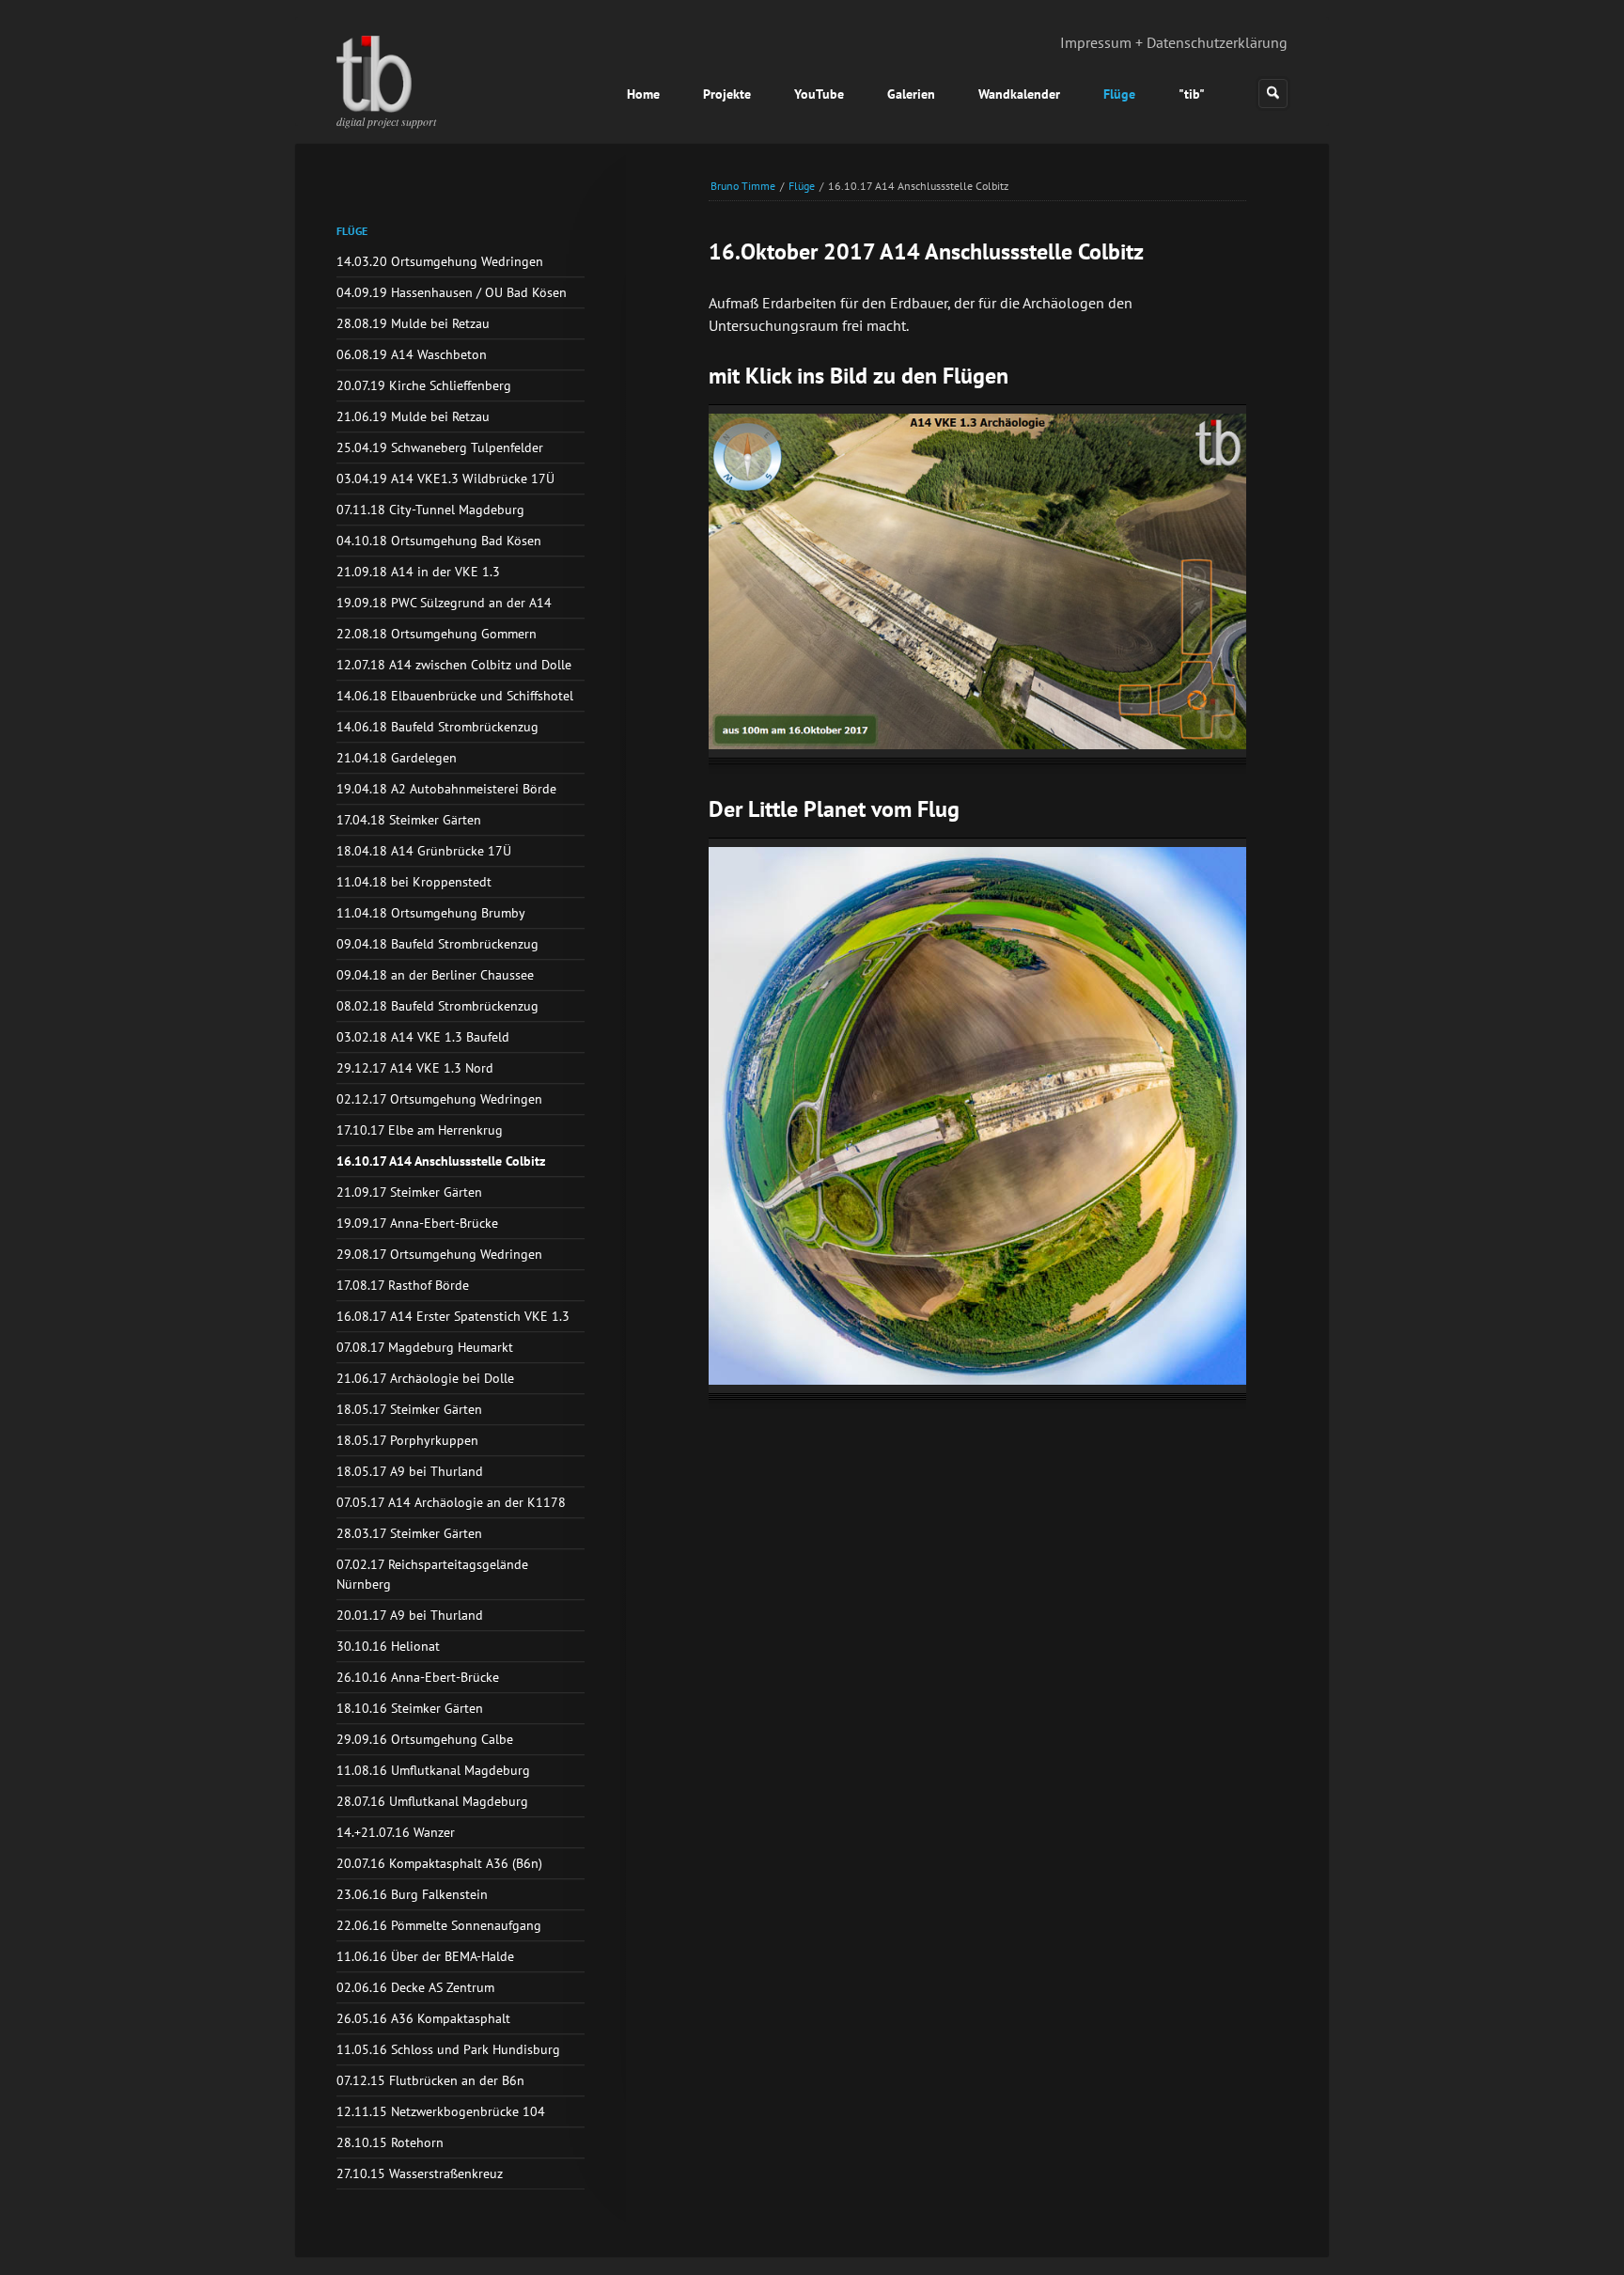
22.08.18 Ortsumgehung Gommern (437, 634)
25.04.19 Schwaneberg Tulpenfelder (440, 447)
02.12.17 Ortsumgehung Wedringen (439, 1099)
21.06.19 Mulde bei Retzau (413, 416)
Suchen (1273, 94)
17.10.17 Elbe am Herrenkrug (420, 1130)
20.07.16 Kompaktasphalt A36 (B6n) (439, 1863)
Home (643, 94)
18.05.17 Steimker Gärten (409, 1409)
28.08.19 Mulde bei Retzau (413, 323)
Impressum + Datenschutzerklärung (1174, 42)
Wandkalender (1019, 94)
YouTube (819, 94)
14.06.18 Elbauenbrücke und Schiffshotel (455, 696)
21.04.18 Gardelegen (397, 758)
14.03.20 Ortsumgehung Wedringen (440, 261)
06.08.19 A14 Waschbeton (412, 354)
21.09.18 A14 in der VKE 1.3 (418, 572)
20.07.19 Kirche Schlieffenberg (424, 385)
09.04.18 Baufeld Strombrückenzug (437, 944)
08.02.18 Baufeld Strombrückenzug (437, 1006)
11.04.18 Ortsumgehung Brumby (431, 913)
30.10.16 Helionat (388, 1646)
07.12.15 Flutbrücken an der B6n (430, 2080)
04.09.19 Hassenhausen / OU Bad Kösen (452, 292)
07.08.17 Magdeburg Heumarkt (425, 1347)
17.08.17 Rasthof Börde (403, 1285)
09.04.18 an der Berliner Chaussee (435, 975)
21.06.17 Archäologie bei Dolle (425, 1378)
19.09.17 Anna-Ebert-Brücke (417, 1223)
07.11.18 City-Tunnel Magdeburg (430, 510)
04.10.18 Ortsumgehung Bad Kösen (439, 541)
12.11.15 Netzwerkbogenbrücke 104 (441, 2111)
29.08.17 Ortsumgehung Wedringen (439, 1254)
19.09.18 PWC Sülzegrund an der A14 (444, 603)
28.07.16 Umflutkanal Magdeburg (432, 1801)
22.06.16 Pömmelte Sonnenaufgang (439, 1925)
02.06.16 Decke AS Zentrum (415, 1987)
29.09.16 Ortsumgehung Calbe (425, 1739)
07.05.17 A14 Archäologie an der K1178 (451, 1502)
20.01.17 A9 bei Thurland (410, 1615)
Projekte (727, 94)
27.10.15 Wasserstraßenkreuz (420, 2173)
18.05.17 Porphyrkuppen (407, 1440)
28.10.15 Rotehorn (390, 2142)
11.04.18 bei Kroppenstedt (414, 882)
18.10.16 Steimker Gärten (410, 1708)
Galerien (911, 94)
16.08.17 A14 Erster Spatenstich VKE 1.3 (453, 1316)
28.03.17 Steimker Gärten (409, 1533)
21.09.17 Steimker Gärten (409, 1192)
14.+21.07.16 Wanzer (396, 1832)
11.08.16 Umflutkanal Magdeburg (433, 1770)
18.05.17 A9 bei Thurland (410, 1471)
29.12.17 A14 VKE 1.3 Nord (415, 1068)
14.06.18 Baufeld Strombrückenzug (437, 727)
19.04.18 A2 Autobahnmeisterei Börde (446, 789)
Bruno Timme (743, 186)
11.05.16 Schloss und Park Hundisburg (448, 2049)
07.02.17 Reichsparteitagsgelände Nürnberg (432, 1574)
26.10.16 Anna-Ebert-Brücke (418, 1677)
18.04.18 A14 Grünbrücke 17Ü (424, 851)
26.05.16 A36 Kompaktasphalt (423, 2018)
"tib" (1192, 94)
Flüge (1119, 94)
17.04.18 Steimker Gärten (409, 820)
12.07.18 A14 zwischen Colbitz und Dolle (454, 665)
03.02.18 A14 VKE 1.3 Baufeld (423, 1037)
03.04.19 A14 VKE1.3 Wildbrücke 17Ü (445, 479)
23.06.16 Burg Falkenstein (412, 1894)
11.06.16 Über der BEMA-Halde (425, 1956)
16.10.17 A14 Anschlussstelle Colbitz (441, 1161)
